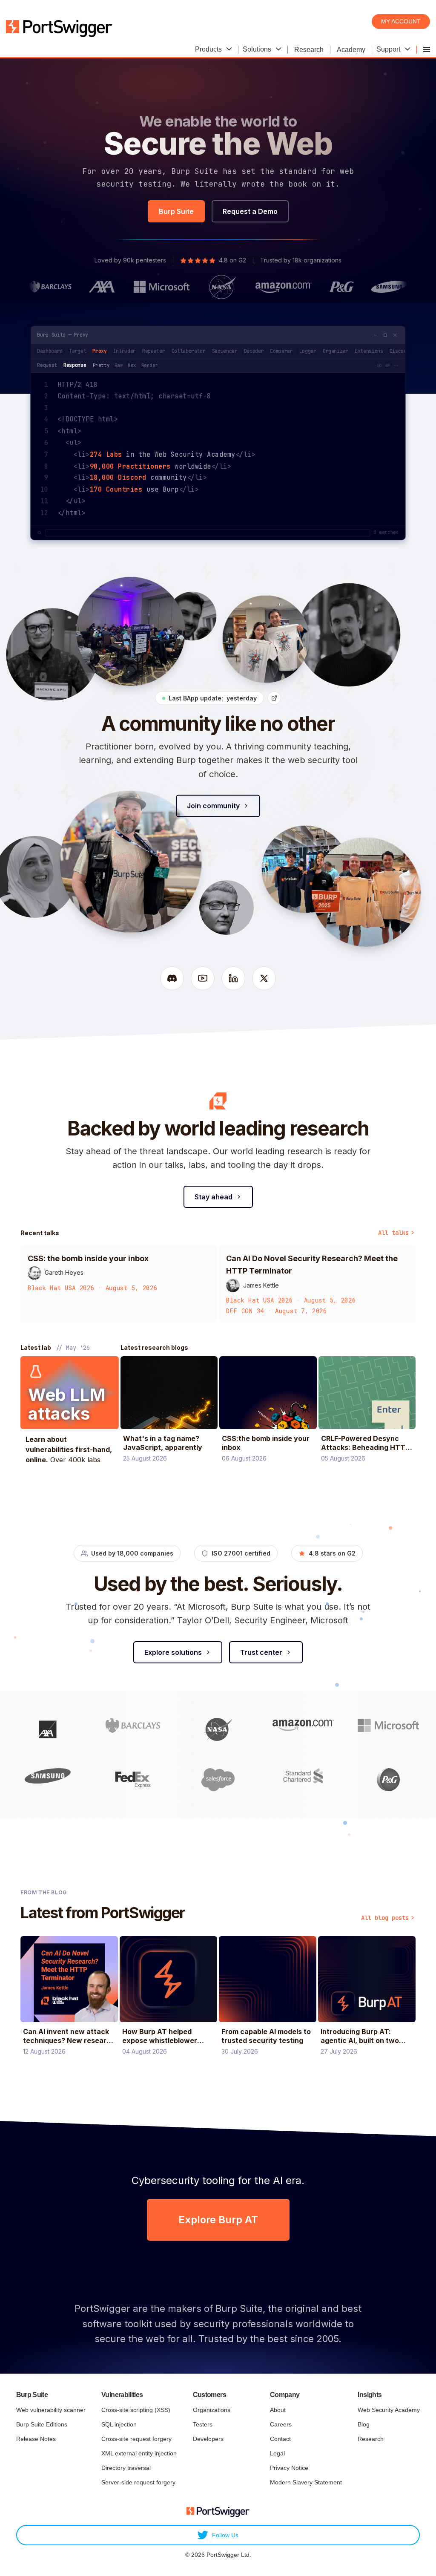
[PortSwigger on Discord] (172, 978)
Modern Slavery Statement (306, 2482)
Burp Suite (176, 211)
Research (371, 2439)
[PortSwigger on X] (264, 978)
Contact (280, 2439)
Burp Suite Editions (42, 2424)
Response (75, 365)
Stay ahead (214, 1197)
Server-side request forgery (138, 2482)
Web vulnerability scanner (51, 2410)
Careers (281, 2424)
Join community (213, 806)
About (278, 2410)
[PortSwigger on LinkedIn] (233, 978)
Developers (208, 2439)
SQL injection (119, 2424)
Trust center (261, 1652)
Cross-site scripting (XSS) (136, 2410)
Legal (277, 2453)
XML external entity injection (139, 2453)
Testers (203, 2424)
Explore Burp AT (218, 2220)
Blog (364, 2424)
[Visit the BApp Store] (274, 698)
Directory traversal (126, 2468)
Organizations (212, 2410)
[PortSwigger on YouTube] (203, 978)
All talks (393, 1233)
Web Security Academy (389, 2410)
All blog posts (385, 1918)
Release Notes (36, 2439)
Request (47, 365)
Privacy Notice (289, 2468)
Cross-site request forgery (136, 2439)
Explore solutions (173, 1652)
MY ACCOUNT (401, 21)
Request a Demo (250, 211)
